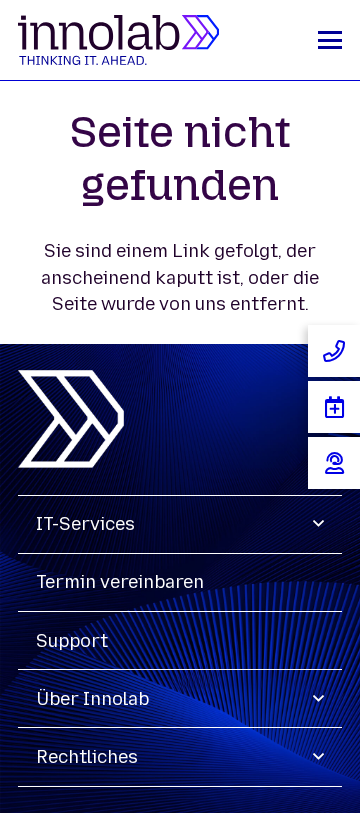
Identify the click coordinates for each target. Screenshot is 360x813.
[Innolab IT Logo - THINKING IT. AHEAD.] (118, 40)
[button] (330, 40)
